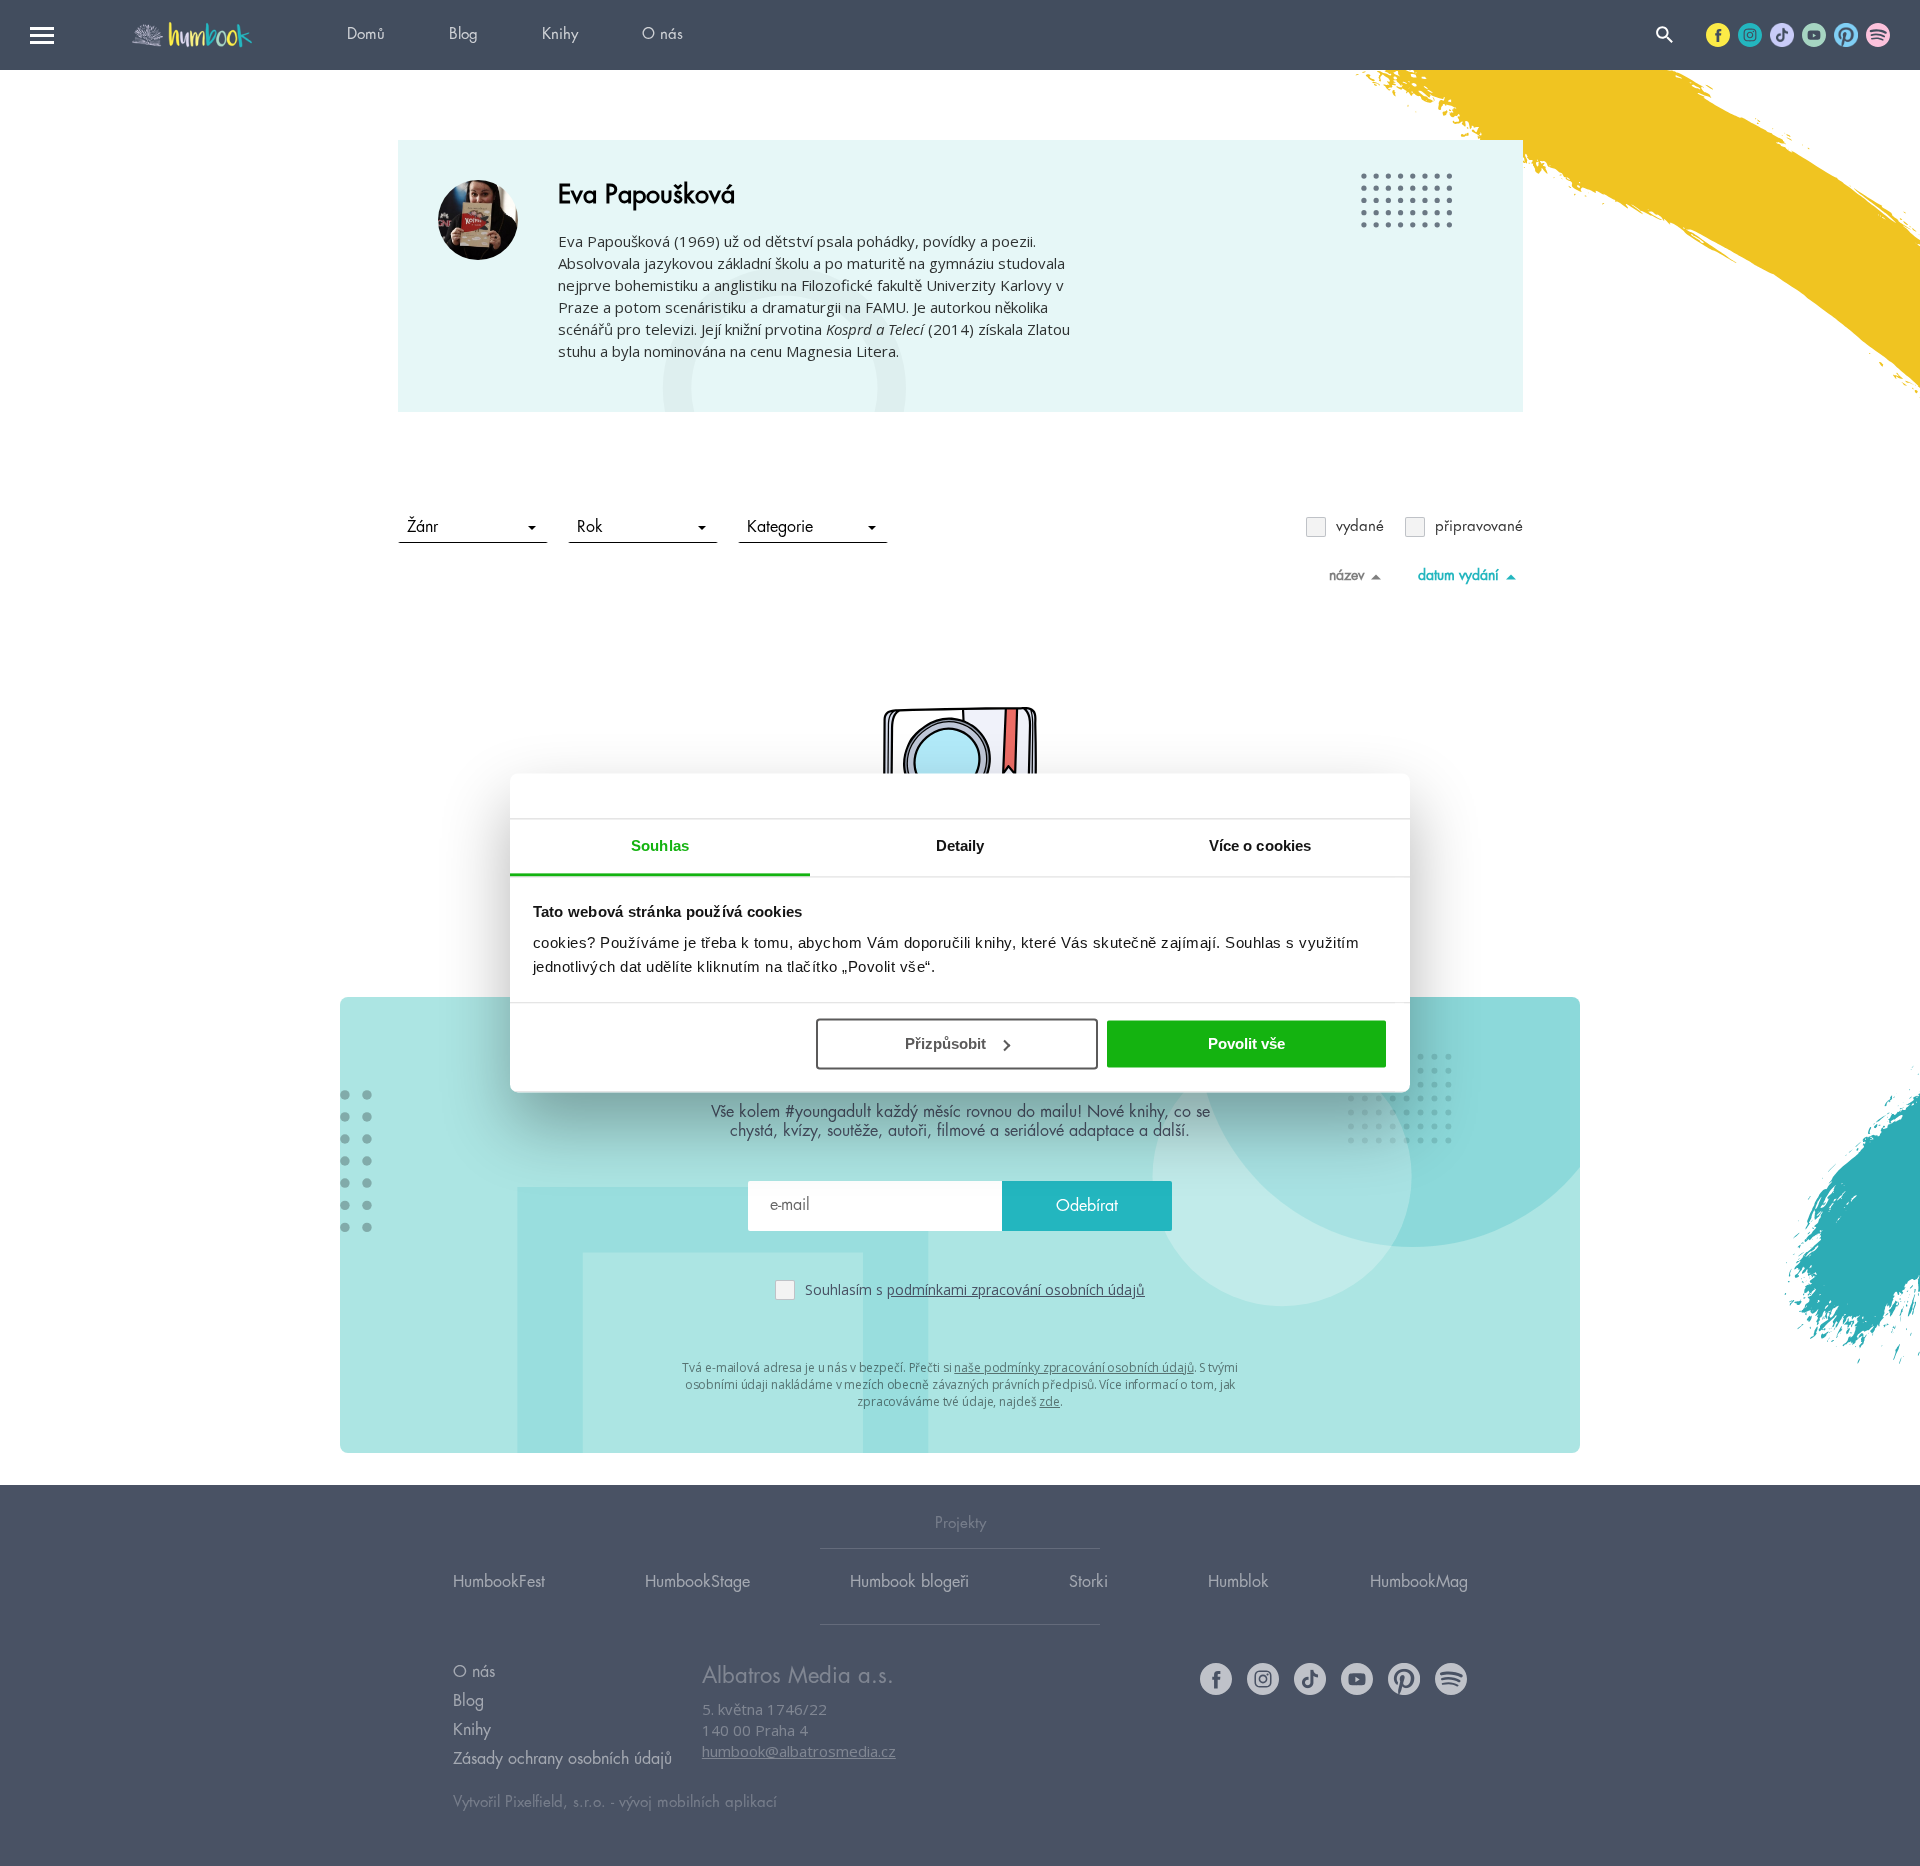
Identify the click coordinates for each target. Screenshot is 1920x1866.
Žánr (422, 527)
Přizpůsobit (945, 1043)
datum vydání (1458, 575)
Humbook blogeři (909, 1582)
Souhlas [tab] (660, 845)
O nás (662, 34)
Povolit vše (1246, 1043)
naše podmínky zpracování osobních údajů (1073, 1367)
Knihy (560, 34)
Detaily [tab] (960, 845)
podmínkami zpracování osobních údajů (1016, 1289)
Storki (1088, 1582)
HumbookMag (1419, 1582)
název (1346, 575)
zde (1049, 1401)
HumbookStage (697, 1582)
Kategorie (780, 527)
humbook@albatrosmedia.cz (799, 1751)
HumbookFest (499, 1582)
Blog (463, 34)
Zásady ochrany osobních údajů (562, 1759)
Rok (590, 527)
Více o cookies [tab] (1260, 845)
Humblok (1238, 1582)
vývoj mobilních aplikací (698, 1802)
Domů (366, 34)
